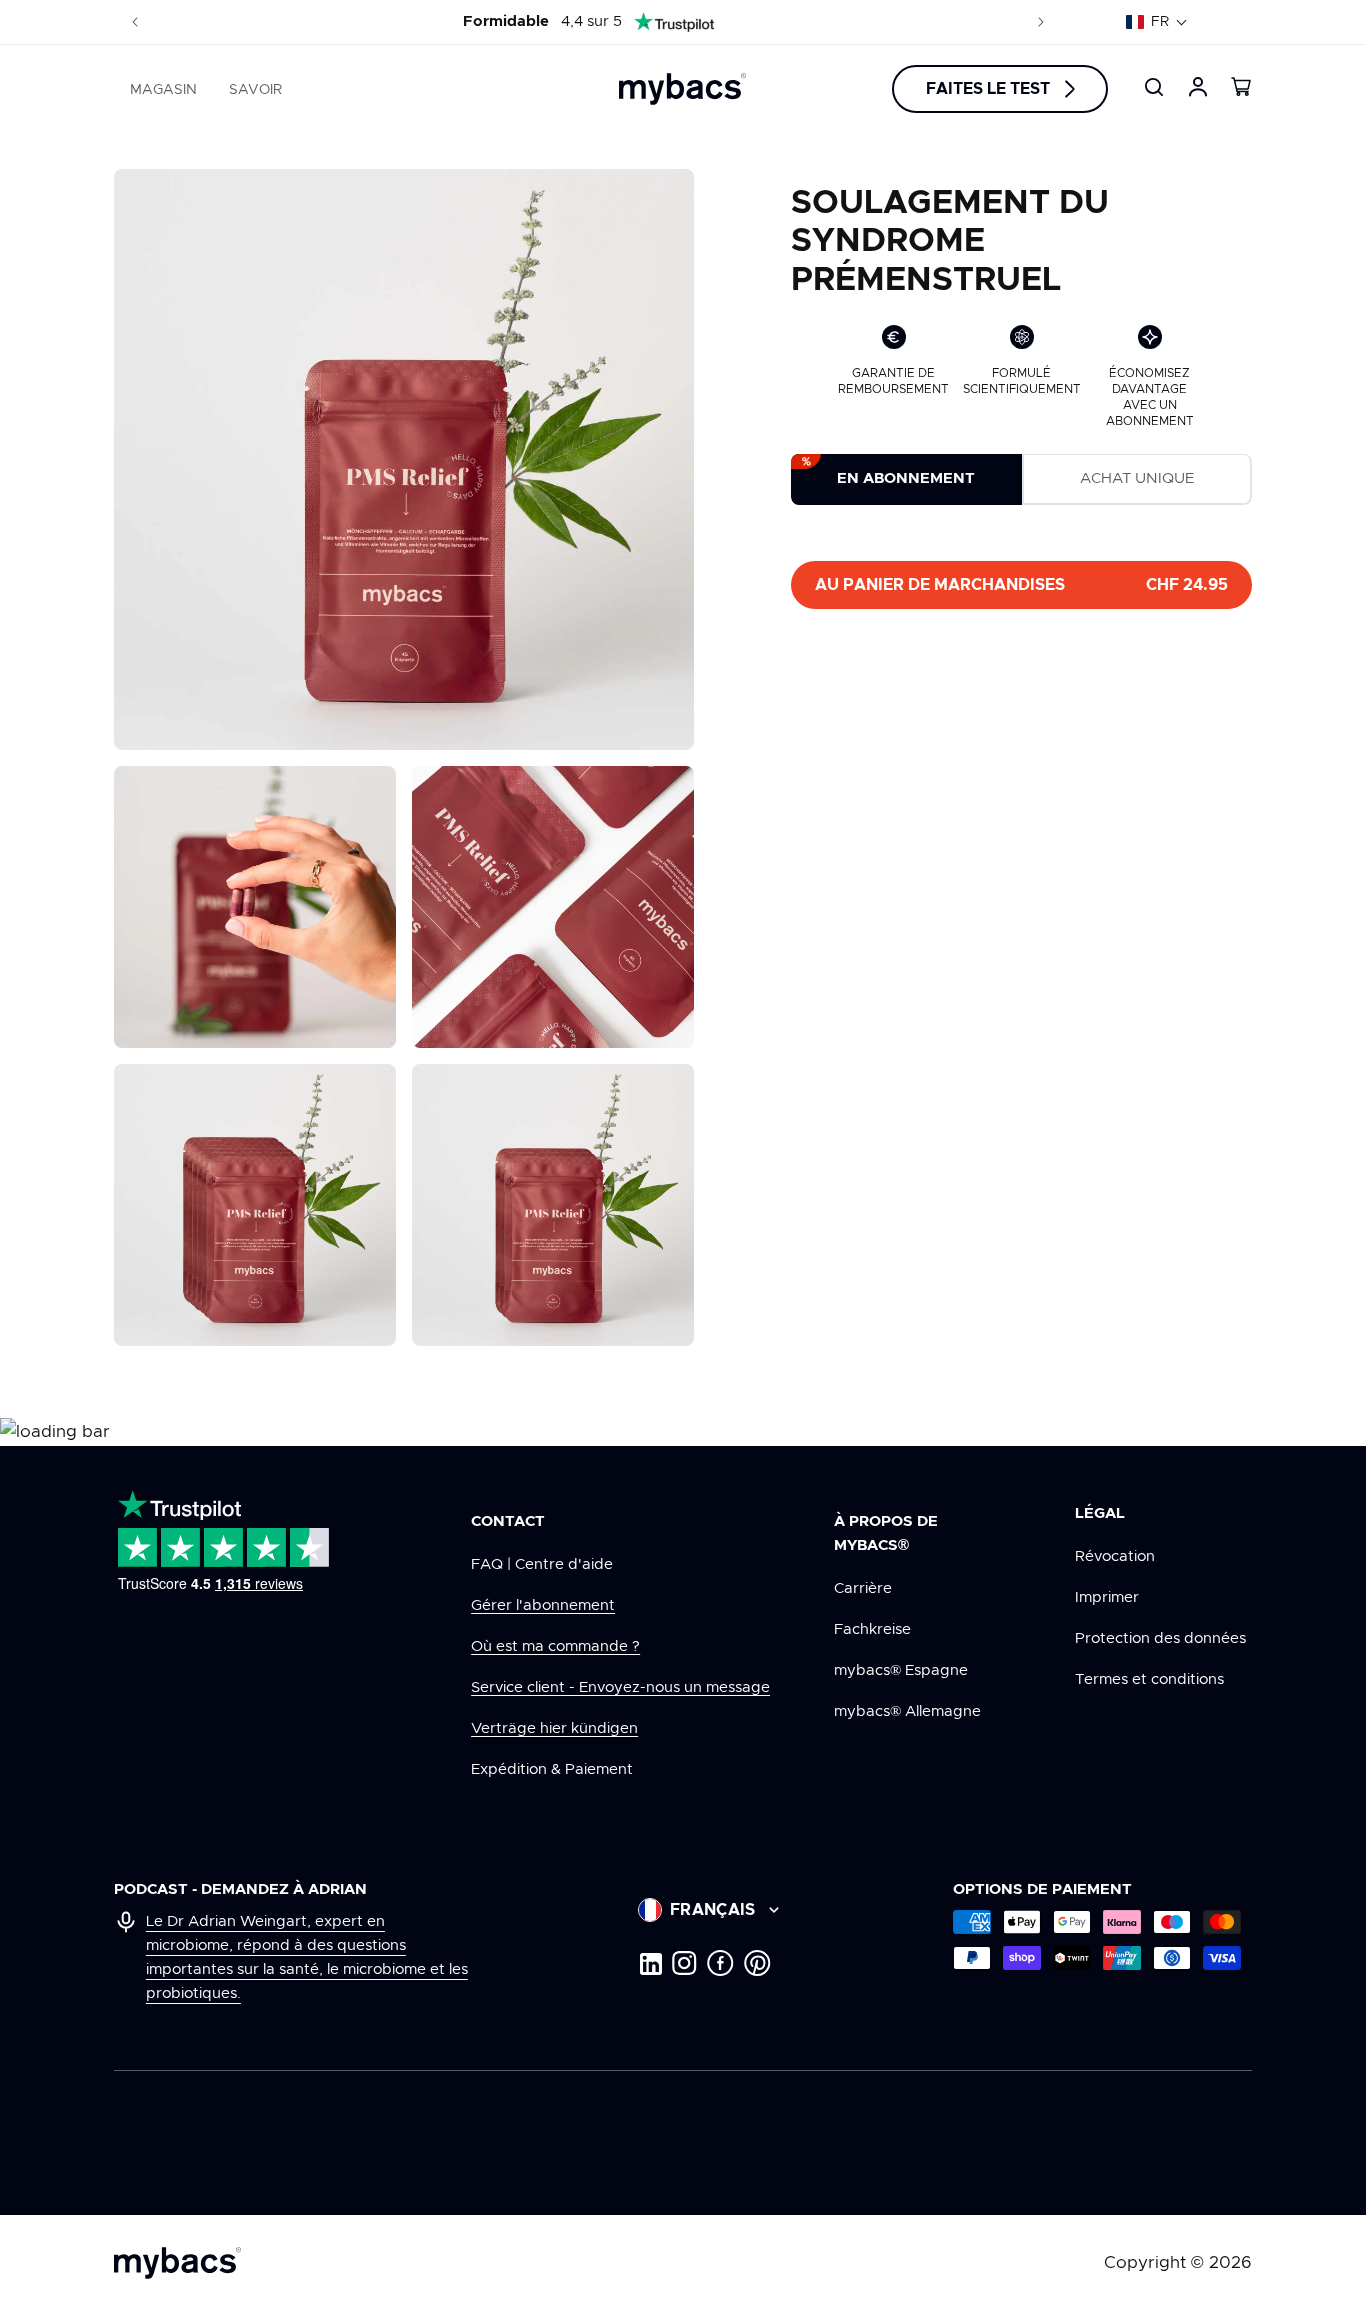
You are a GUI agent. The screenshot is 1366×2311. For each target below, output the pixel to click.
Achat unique (1137, 479)
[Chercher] (1154, 87)
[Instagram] (684, 1963)
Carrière (863, 1588)
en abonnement (906, 479)
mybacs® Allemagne (907, 1711)
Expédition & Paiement (552, 1769)
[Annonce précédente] (135, 22)
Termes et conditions (1149, 1679)
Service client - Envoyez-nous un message (620, 1687)
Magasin (163, 90)
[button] (1157, 22)
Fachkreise (872, 1629)
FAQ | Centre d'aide (542, 1564)
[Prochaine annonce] (1041, 22)
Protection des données (1160, 1638)
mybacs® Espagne (901, 1670)
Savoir (255, 90)
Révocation (1115, 1556)
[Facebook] (720, 1963)
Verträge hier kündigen (554, 1728)
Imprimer (1107, 1597)
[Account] (1198, 87)
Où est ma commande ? (555, 1646)
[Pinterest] (757, 1963)
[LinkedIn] (650, 1963)
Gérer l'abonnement (543, 1605)
